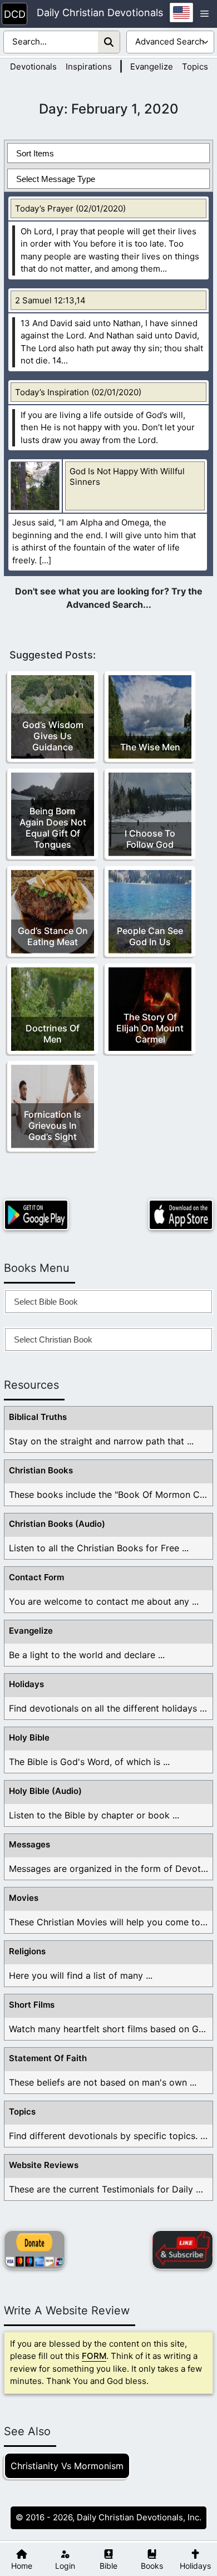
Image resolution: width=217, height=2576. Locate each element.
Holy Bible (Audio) (45, 1791)
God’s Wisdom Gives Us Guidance (53, 736)
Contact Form (36, 1577)
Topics (195, 67)
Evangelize (152, 67)
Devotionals (33, 67)
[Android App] (36, 1215)
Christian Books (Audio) (57, 1524)
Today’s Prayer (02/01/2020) (70, 208)
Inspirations (89, 67)
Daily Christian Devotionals (100, 13)
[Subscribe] (183, 2250)
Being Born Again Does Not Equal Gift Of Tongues (53, 828)
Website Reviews (44, 2165)
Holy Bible (29, 1737)
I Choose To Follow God (150, 839)
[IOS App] (181, 1215)
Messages (29, 1844)
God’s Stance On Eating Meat (53, 936)
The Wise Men (150, 747)
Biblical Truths (38, 1417)
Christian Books (41, 1470)
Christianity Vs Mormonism (67, 2466)
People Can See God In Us (150, 936)
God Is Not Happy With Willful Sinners (127, 476)
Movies (24, 1898)
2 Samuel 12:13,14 (50, 300)
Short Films (32, 2005)
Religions (27, 1951)
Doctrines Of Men (53, 1034)
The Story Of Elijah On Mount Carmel (150, 1028)
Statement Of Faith (48, 2058)
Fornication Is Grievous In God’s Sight (53, 1125)
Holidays (26, 1684)
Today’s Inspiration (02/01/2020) (78, 392)
